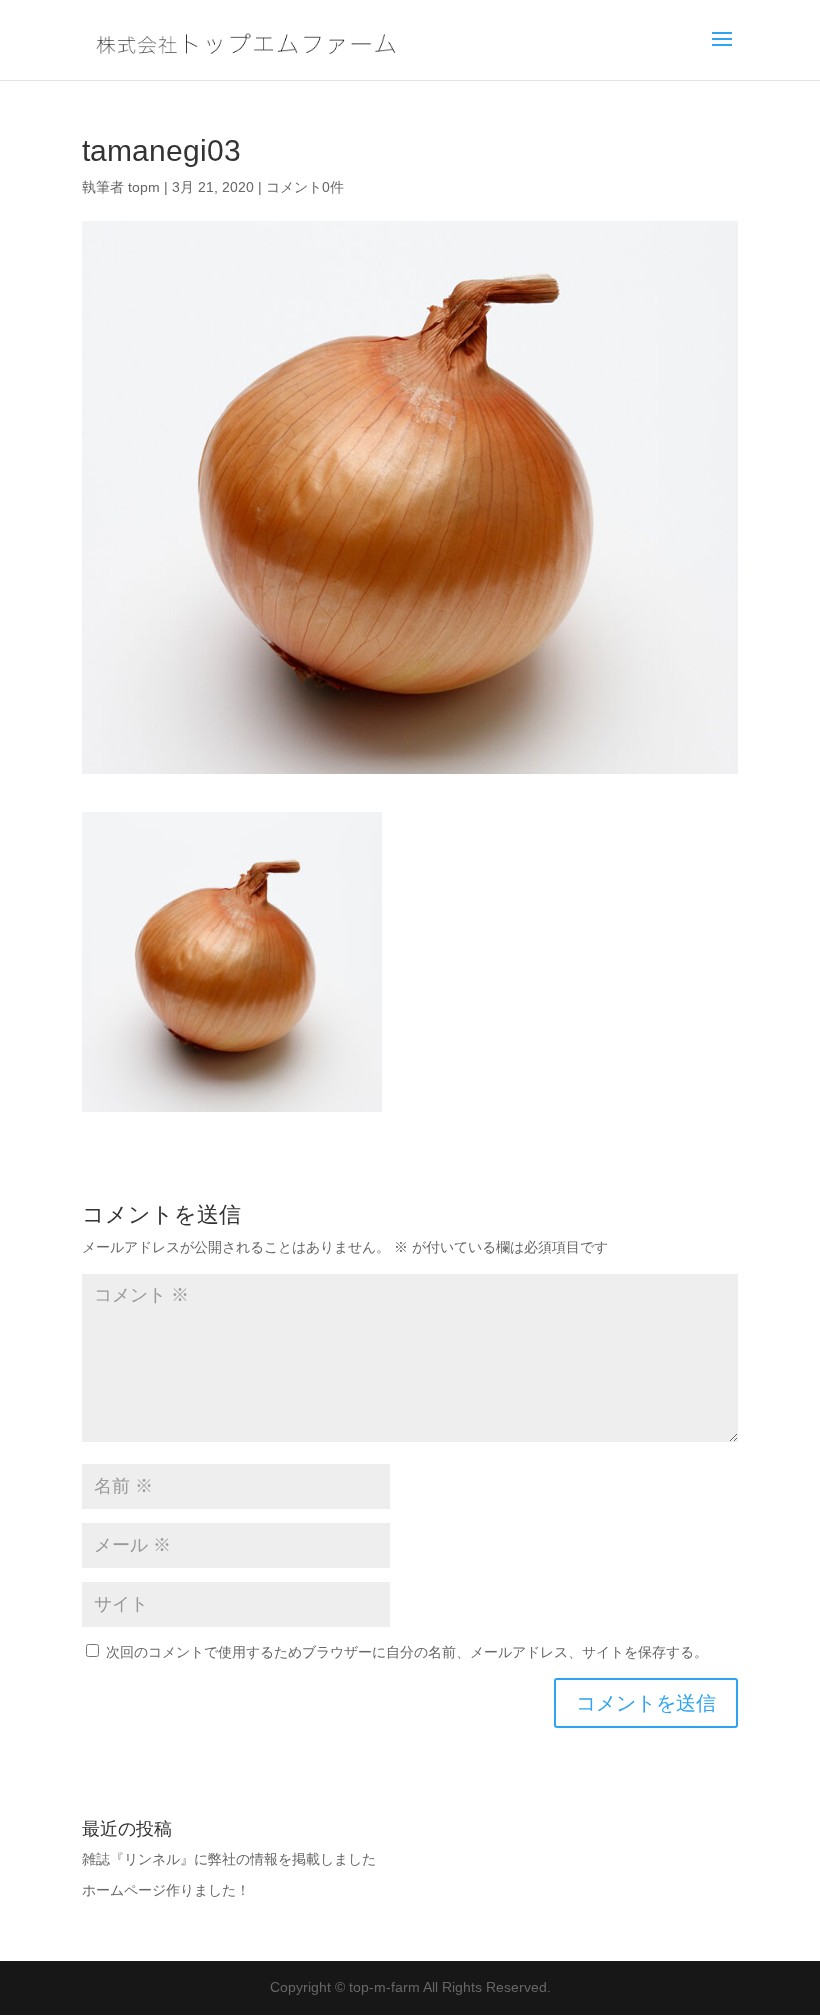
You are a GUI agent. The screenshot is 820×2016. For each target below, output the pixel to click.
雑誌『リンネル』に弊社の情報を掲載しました (229, 1859)
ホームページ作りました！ (166, 1890)
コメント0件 (305, 187)
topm (144, 187)
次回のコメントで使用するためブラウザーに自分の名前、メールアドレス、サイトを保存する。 (407, 1652)
